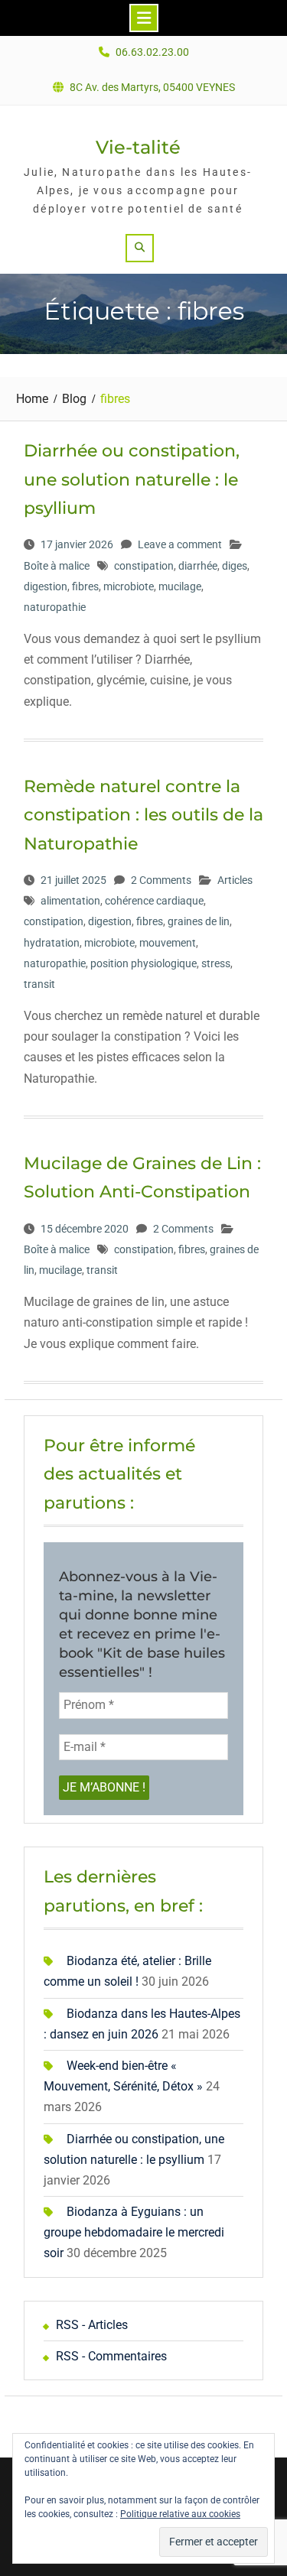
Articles (235, 880)
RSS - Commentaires (111, 2356)
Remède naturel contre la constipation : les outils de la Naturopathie (143, 815)
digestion (46, 586)
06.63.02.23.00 (152, 52)
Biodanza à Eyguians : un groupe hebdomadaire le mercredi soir (134, 2232)
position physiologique (143, 963)
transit (39, 984)
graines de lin (199, 921)
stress (216, 963)
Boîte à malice (57, 566)
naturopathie (55, 607)
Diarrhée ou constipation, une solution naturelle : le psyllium (132, 479)
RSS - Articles (92, 2325)
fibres (85, 586)
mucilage (180, 586)
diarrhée (198, 566)
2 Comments (161, 880)
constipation (144, 566)
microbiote (129, 586)
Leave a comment (180, 544)
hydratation (52, 943)
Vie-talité (138, 147)
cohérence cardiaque (154, 901)
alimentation (70, 901)
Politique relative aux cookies (180, 2514)
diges (235, 566)
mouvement (168, 943)
